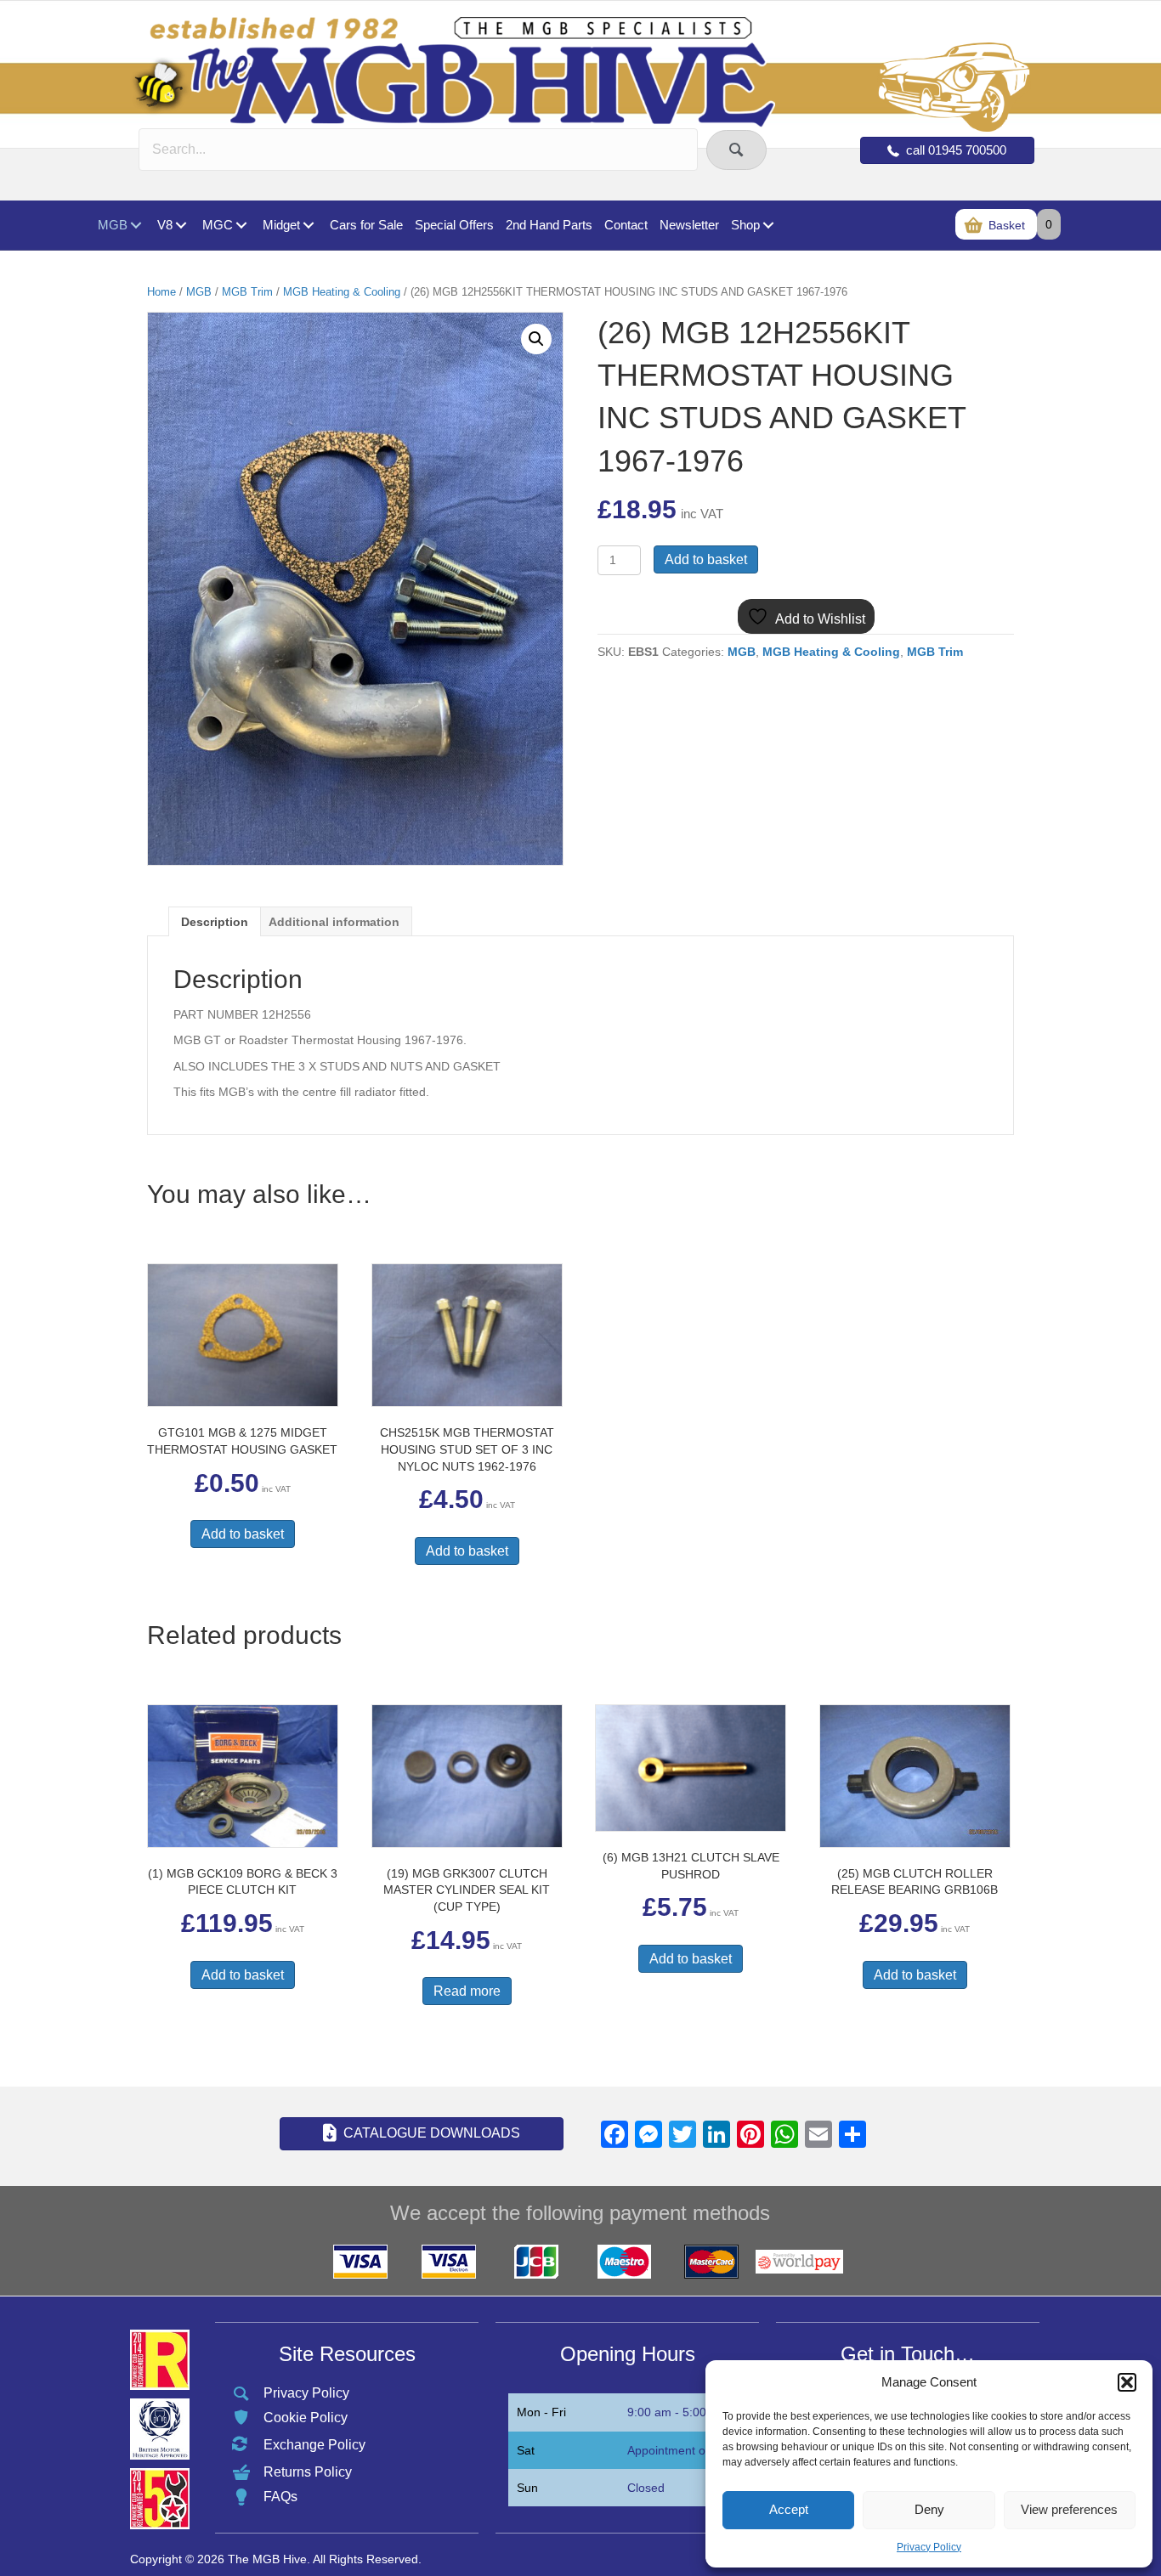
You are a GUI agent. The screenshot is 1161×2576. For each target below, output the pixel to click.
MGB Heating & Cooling (342, 292)
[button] (1127, 2382)
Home (161, 292)
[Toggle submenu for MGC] (241, 226)
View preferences (1069, 2509)
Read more (467, 1991)
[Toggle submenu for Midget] (308, 226)
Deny (929, 2509)
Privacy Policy (929, 2547)
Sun (527, 2488)
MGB (199, 292)
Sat (526, 2450)
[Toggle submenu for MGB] (136, 226)
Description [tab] (215, 922)
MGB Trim (247, 292)
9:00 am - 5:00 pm (677, 2412)
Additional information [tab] (334, 922)
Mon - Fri (541, 2412)
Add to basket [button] (243, 1534)
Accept (789, 2509)
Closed (646, 2488)
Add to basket (706, 559)
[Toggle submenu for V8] (181, 226)
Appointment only (674, 2450)
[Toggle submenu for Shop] (768, 226)
